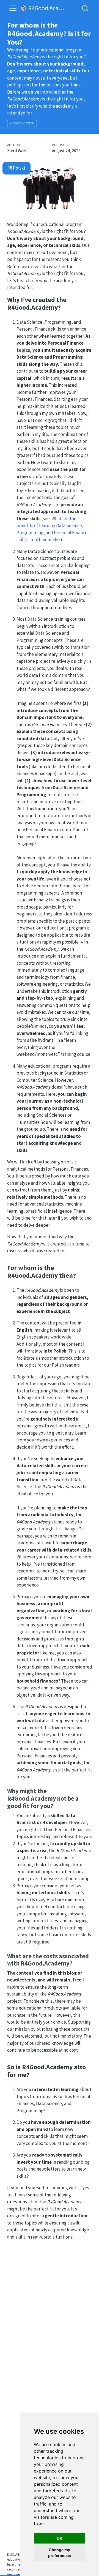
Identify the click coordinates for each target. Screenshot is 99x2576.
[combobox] (85, 8)
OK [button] (60, 2538)
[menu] (13, 8)
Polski (19, 168)
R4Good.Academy (22, 123)
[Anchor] (65, 307)
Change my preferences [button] (60, 2553)
